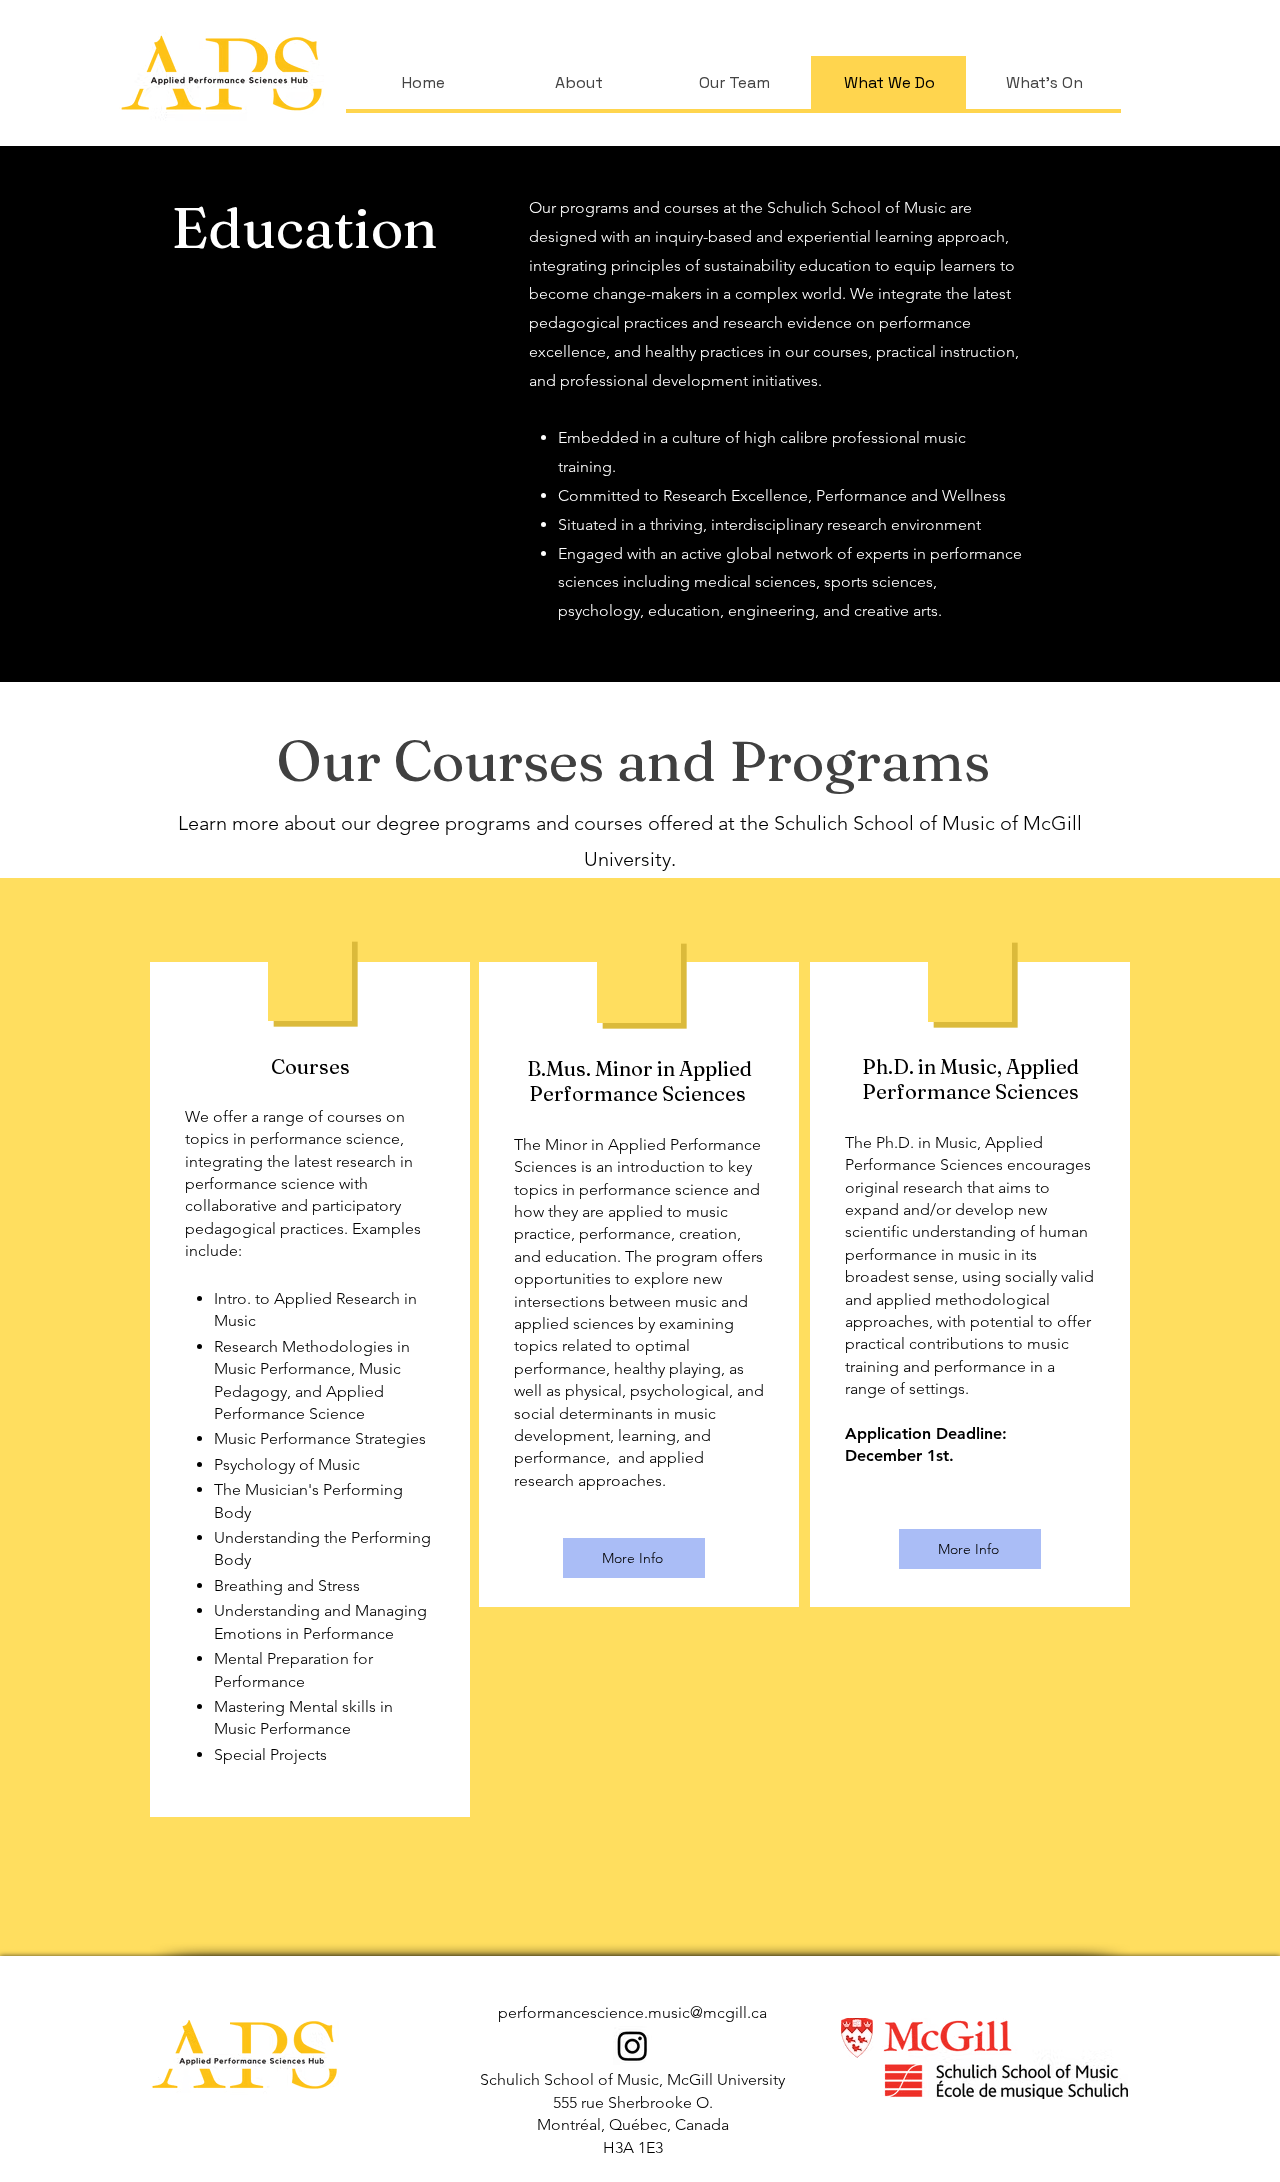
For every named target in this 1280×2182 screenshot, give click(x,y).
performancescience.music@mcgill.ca (632, 2012)
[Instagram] (632, 2045)
